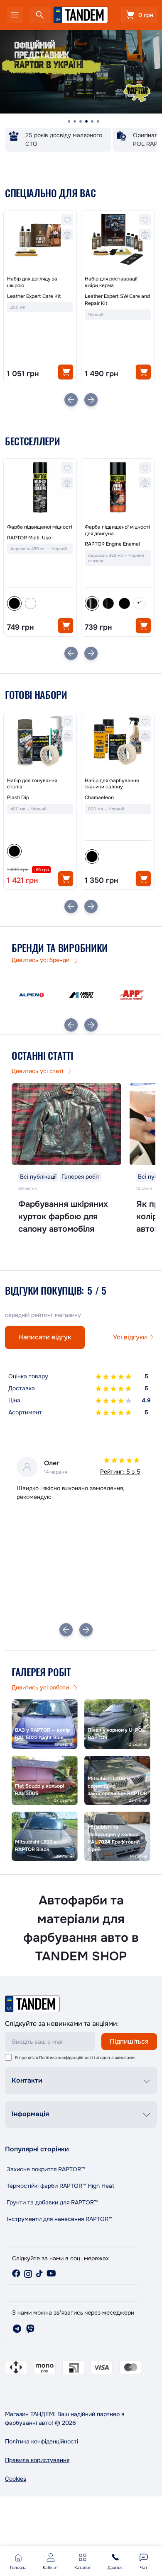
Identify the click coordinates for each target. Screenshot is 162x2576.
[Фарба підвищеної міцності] (40, 488)
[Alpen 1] (32, 995)
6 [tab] (98, 121)
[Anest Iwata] (81, 995)
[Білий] (31, 603)
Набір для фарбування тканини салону (112, 784)
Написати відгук (45, 1337)
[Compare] (67, 234)
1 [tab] (69, 121)
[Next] (91, 400)
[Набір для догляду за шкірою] (40, 239)
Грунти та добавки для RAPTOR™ (52, 2202)
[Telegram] (17, 2329)
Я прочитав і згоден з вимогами (75, 2058)
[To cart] (66, 372)
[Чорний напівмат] (108, 603)
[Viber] (30, 2329)
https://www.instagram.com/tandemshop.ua (28, 2274)
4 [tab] (86, 121)
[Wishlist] (67, 220)
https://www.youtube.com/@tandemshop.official (51, 2274)
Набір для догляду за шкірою (32, 282)
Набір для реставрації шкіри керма (111, 282)
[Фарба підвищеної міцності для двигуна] (118, 488)
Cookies (16, 2479)
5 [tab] (92, 121)
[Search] (40, 15)
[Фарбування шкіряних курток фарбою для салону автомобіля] (66, 1124)
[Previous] (71, 400)
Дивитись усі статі (38, 1071)
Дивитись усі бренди (41, 960)
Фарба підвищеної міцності (40, 527)
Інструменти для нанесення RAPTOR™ (59, 2219)
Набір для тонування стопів (32, 784)
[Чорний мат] (124, 603)
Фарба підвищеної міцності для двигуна (117, 530)
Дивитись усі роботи (41, 1687)
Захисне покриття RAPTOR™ (46, 2169)
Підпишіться (129, 2041)
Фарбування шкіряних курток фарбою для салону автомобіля (63, 1217)
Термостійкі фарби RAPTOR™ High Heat (60, 2186)
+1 (139, 603)
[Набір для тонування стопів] (40, 741)
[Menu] (15, 15)
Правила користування (37, 2460)
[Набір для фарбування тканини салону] (118, 741)
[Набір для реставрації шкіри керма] (118, 239)
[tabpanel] (81, 72)
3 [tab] (81, 121)
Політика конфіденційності (66, 2058)
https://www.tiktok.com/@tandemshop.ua (39, 2274)
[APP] (131, 995)
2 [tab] (75, 121)
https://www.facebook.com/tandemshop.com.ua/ (16, 2274)
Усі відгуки (130, 1337)
